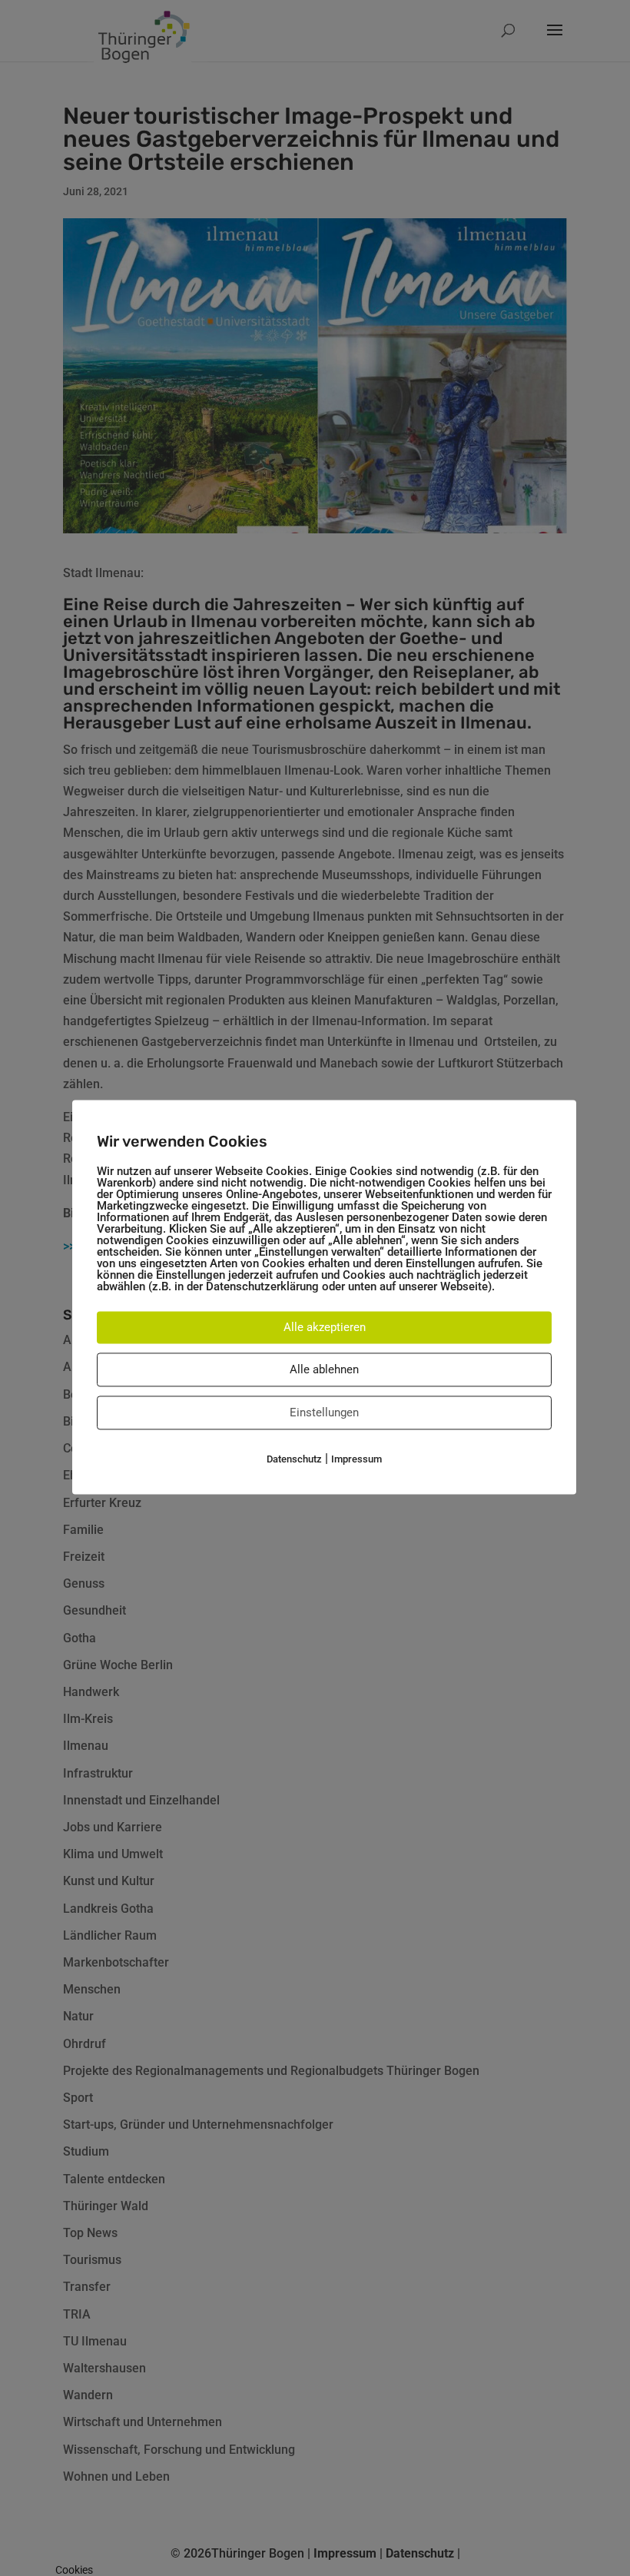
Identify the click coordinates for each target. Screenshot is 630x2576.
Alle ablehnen (324, 1369)
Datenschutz (294, 1459)
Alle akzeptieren (325, 1327)
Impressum (356, 1459)
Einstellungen (324, 1412)
